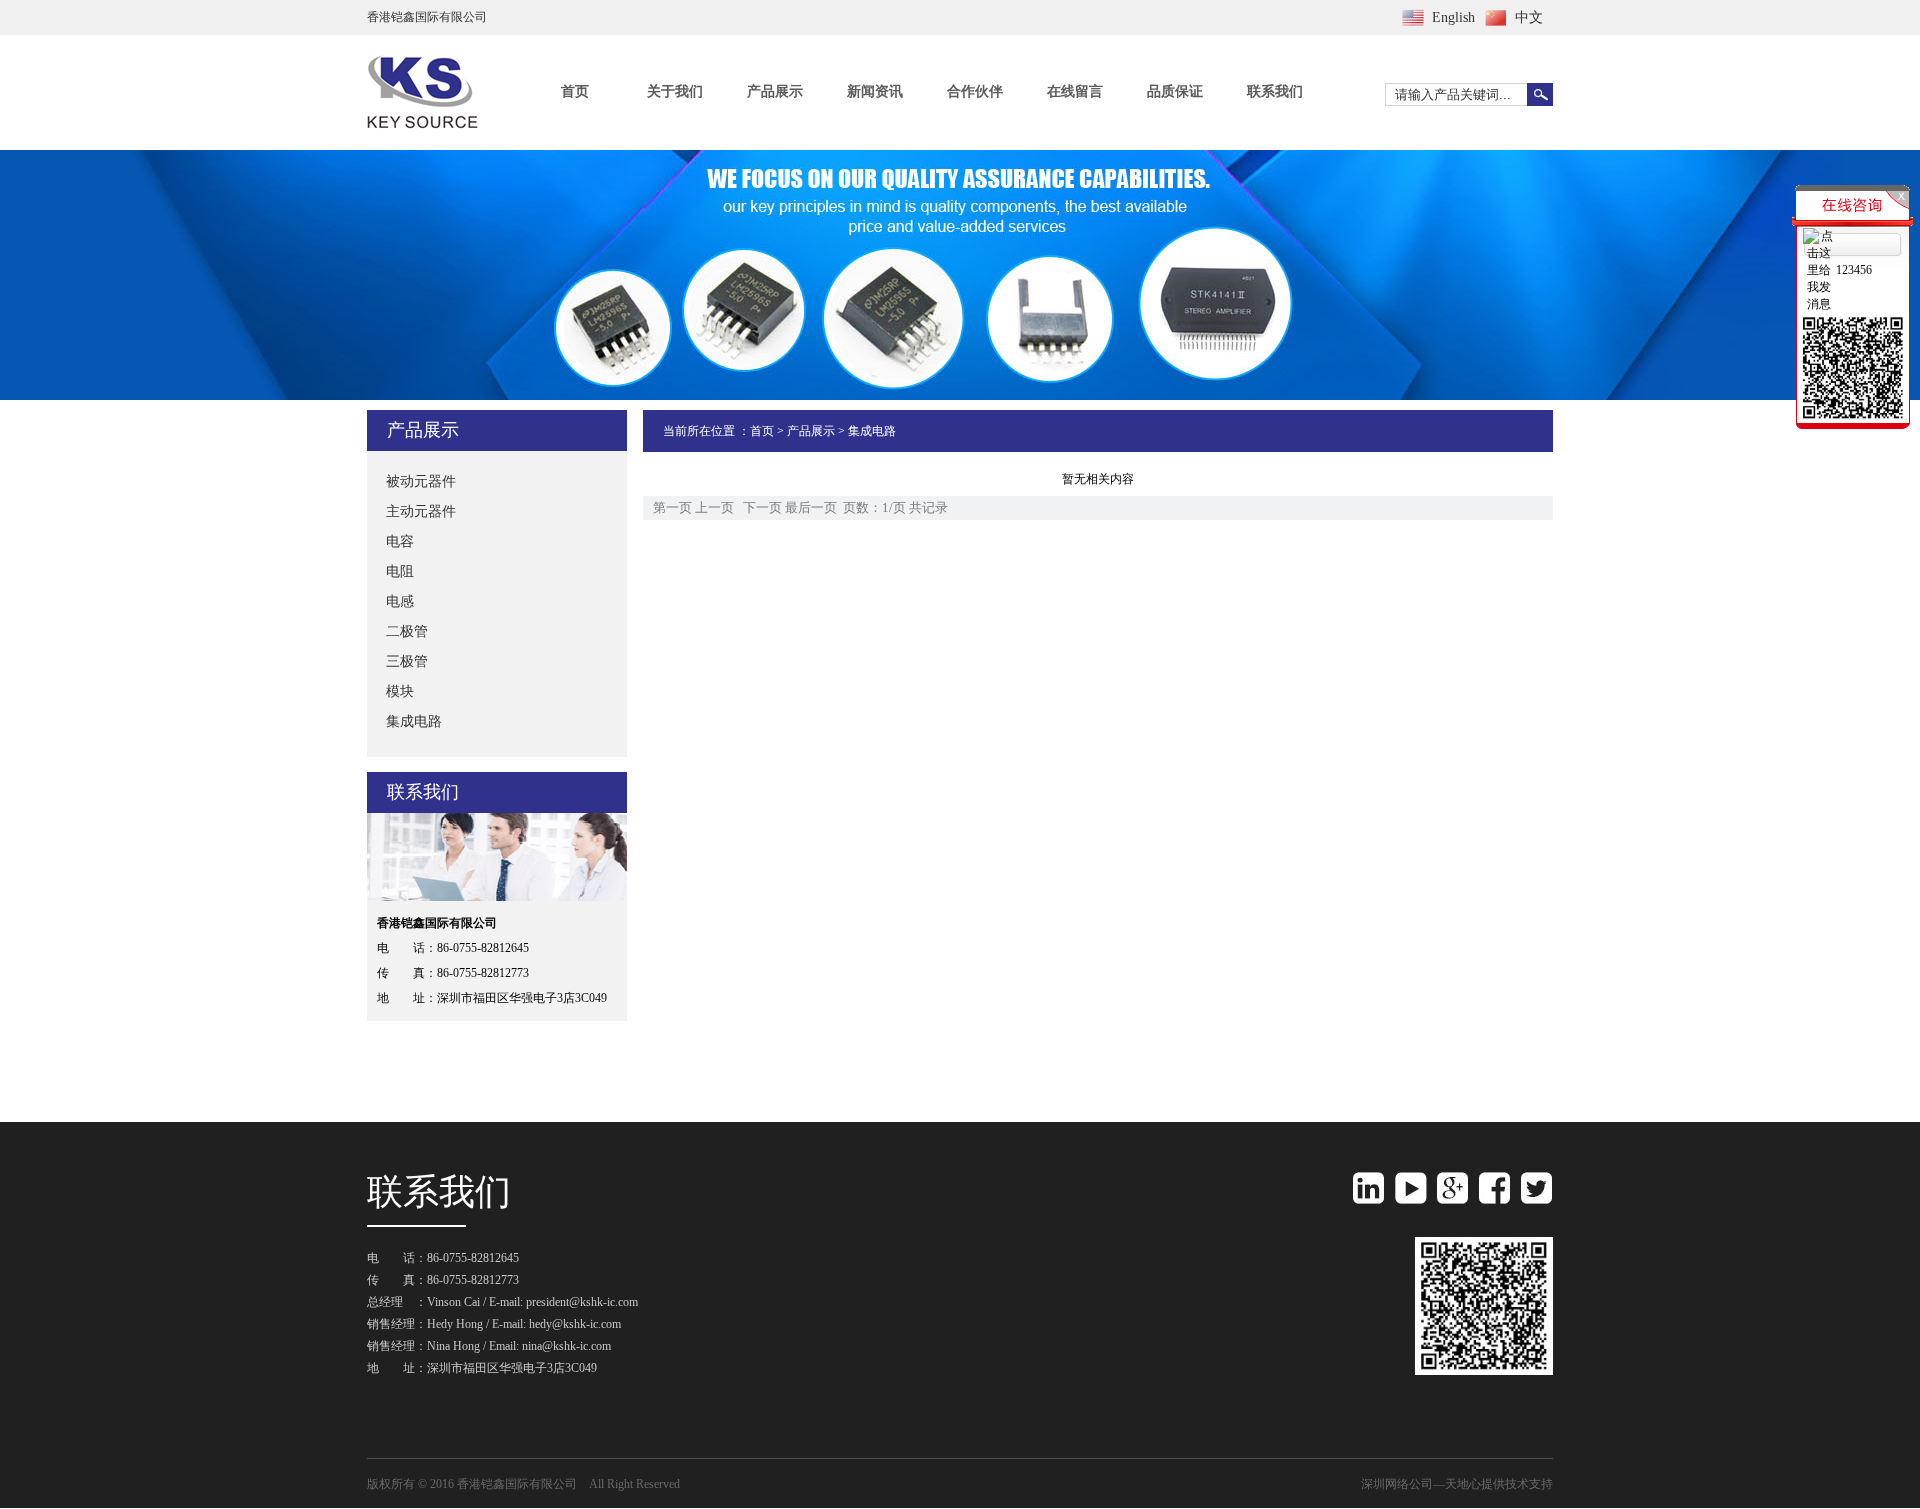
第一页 (672, 507)
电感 (400, 601)
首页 (575, 91)
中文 (1529, 17)
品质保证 (1175, 91)
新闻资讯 (875, 91)
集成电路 (414, 721)
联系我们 (1275, 91)
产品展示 (775, 91)
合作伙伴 (975, 91)
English (1453, 17)
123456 (1854, 270)
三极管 (407, 661)
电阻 (400, 571)
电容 (400, 541)
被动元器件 (421, 481)
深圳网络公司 (1397, 1484)
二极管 (407, 631)
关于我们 (675, 91)
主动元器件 (421, 511)
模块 (400, 691)
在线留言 (1075, 91)
